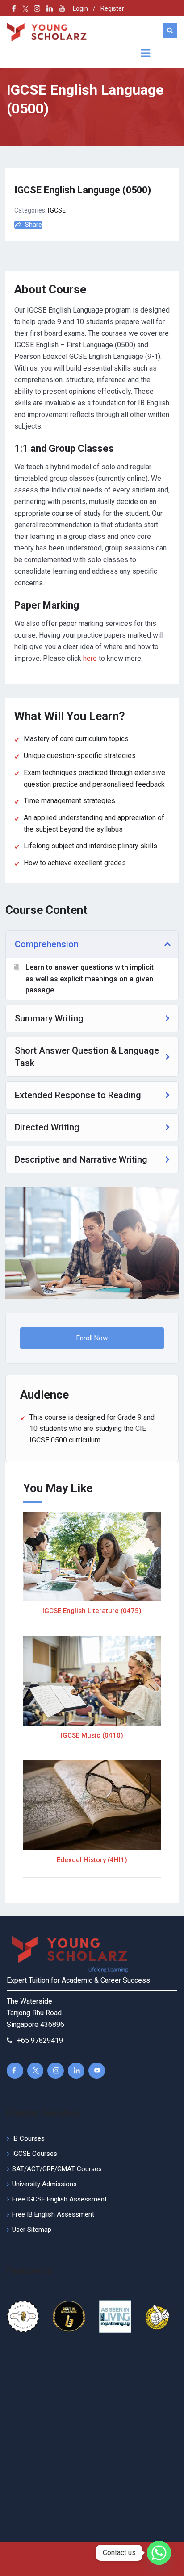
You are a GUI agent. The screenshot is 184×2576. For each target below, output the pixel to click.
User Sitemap (32, 2230)
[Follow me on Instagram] (34, 8)
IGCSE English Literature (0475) (92, 1611)
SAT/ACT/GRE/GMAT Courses (57, 2169)
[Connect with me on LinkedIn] (50, 8)
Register (112, 8)
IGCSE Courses (35, 2154)
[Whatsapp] (159, 2553)
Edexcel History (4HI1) (92, 1860)
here (90, 658)
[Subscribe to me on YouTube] (62, 8)
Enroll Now (92, 1338)
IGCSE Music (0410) (92, 1735)
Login (80, 8)
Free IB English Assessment (53, 2214)
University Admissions (44, 2184)
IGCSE (57, 210)
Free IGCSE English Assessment (59, 2199)
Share (33, 225)
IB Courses (28, 2138)
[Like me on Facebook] (14, 8)
